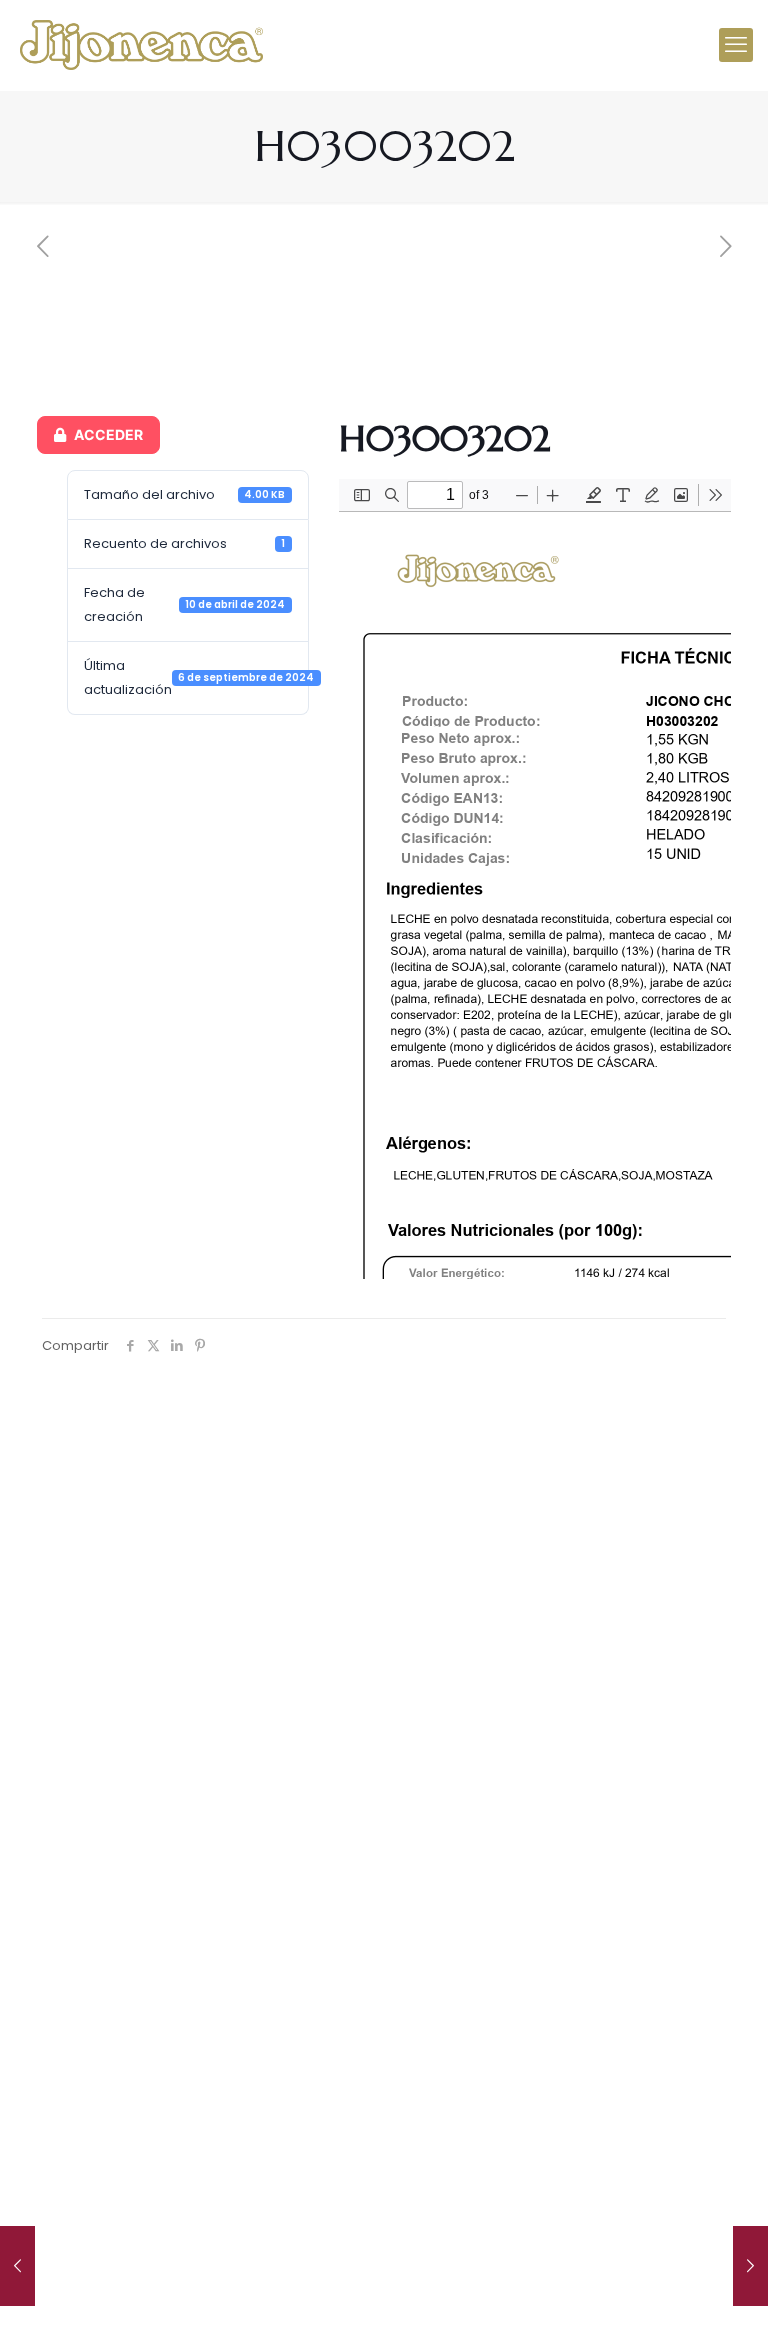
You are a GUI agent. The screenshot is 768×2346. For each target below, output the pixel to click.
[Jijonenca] (142, 45)
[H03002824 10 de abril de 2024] (17, 2266)
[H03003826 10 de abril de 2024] (750, 2266)
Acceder (108, 434)
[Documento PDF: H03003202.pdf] (535, 879)
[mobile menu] (736, 45)
